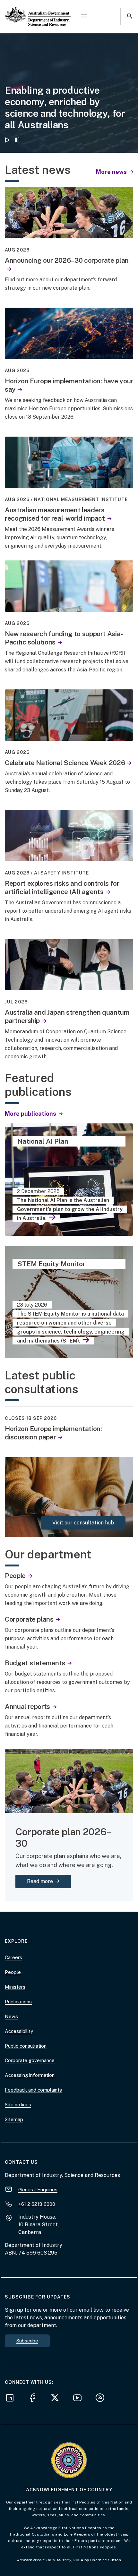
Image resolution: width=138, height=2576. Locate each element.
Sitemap (14, 2119)
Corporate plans (29, 1619)
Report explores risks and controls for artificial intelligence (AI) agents (62, 887)
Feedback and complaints (33, 2090)
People (15, 1576)
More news (112, 172)
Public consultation (26, 2046)
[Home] (38, 11)
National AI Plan (43, 1141)
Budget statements (35, 1663)
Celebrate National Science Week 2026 (65, 763)
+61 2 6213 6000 (37, 2204)
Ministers (15, 1987)
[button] (84, 17)
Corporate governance (30, 2060)
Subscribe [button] (27, 2341)
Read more (49, 1881)
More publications (31, 1114)
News (11, 2016)
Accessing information (30, 2075)
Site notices (18, 2105)
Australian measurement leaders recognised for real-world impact (55, 514)
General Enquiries (38, 2190)
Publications (18, 2002)
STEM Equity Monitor (51, 1264)
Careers (13, 1957)
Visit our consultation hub (83, 1523)
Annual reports (27, 1706)
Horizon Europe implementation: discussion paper (53, 1433)
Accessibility (19, 2031)
